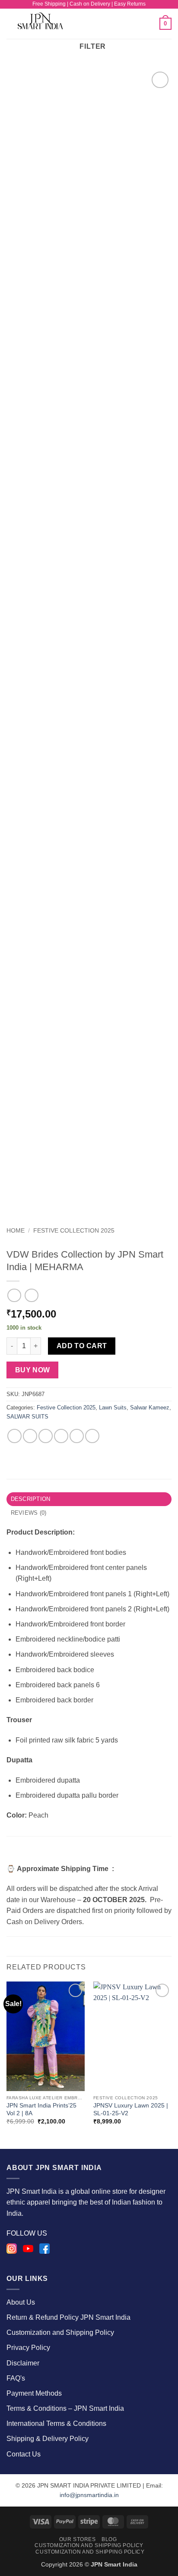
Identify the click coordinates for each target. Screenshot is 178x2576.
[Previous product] (31, 1295)
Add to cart (82, 1346)
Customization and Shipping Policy (60, 2332)
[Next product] (14, 1295)
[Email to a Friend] (61, 1436)
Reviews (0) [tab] (29, 1513)
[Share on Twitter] (46, 1436)
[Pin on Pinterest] (77, 1436)
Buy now (33, 1370)
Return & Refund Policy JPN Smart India (68, 2317)
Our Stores (78, 2539)
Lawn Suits (113, 1408)
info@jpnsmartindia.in (89, 2495)
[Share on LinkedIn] (92, 1436)
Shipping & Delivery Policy (48, 2439)
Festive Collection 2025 (74, 1231)
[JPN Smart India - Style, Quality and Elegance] (48, 24)
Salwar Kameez (150, 1408)
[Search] (150, 24)
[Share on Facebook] (30, 1436)
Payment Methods (34, 2393)
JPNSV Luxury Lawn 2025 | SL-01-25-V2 (131, 2109)
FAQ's (16, 2378)
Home (16, 1231)
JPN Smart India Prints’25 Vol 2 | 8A (41, 2109)
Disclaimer (23, 2363)
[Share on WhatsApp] (14, 1436)
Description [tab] (31, 1499)
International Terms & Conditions (56, 2423)
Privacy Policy (28, 2348)
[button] (101, 24)
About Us (21, 2302)
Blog (109, 2539)
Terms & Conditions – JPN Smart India (65, 2408)
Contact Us (24, 2454)
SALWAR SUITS (27, 1417)
